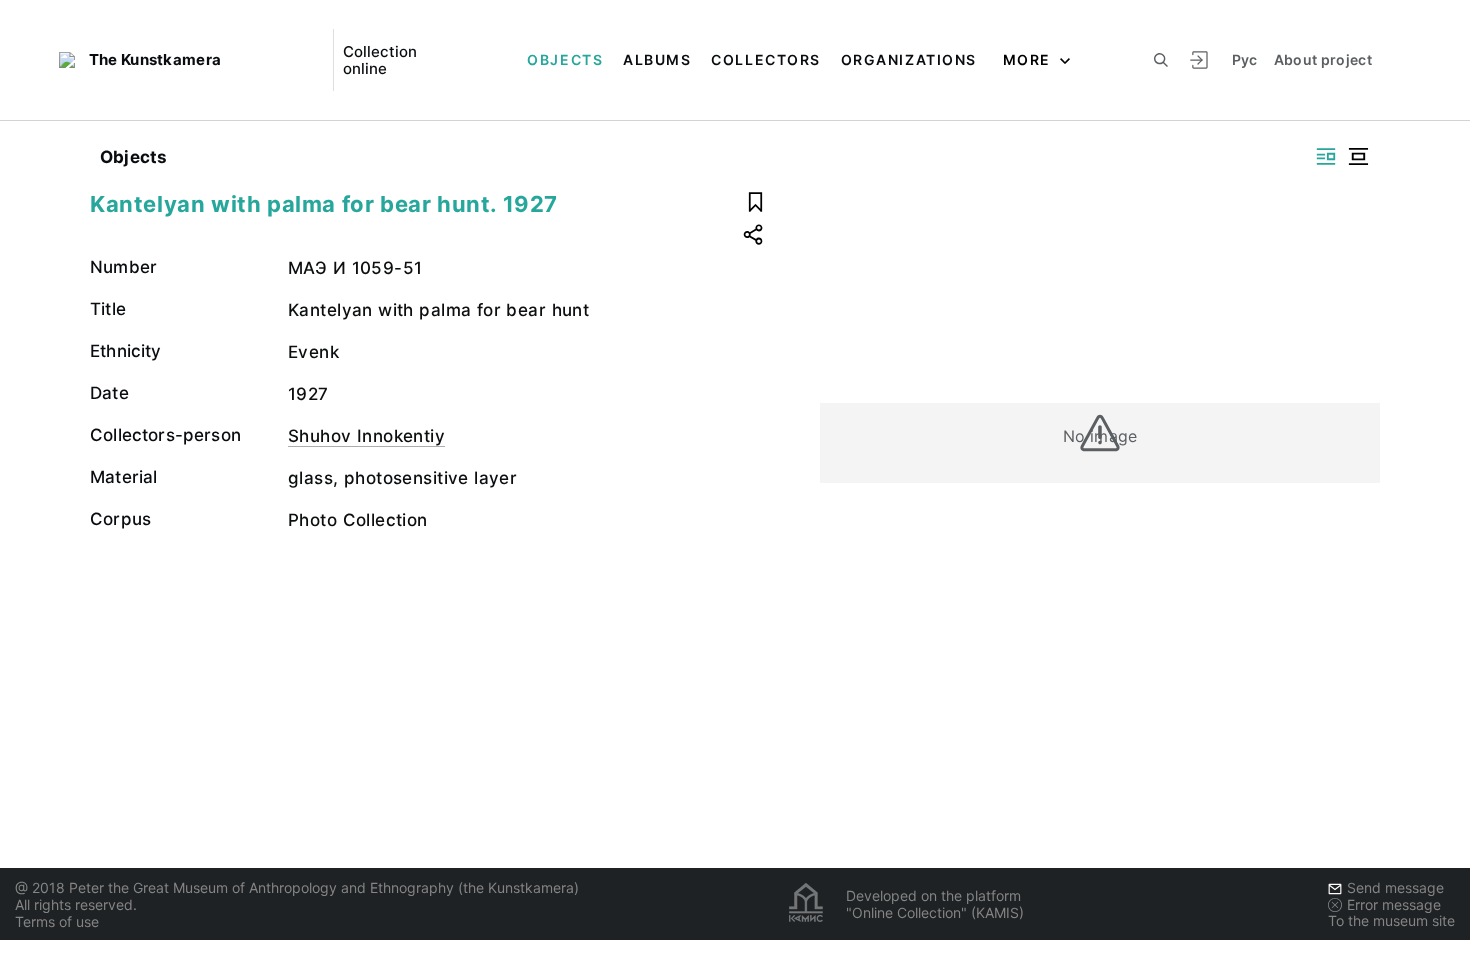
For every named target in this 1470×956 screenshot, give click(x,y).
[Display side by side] (1326, 156)
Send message (1395, 887)
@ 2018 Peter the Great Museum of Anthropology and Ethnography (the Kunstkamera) (297, 887)
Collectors (765, 59)
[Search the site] (1161, 60)
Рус (1245, 59)
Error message (1394, 904)
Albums (657, 59)
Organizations (909, 59)
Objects (565, 59)
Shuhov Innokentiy (366, 436)
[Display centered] (1358, 156)
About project (1323, 59)
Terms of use (57, 921)
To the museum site (1391, 920)
